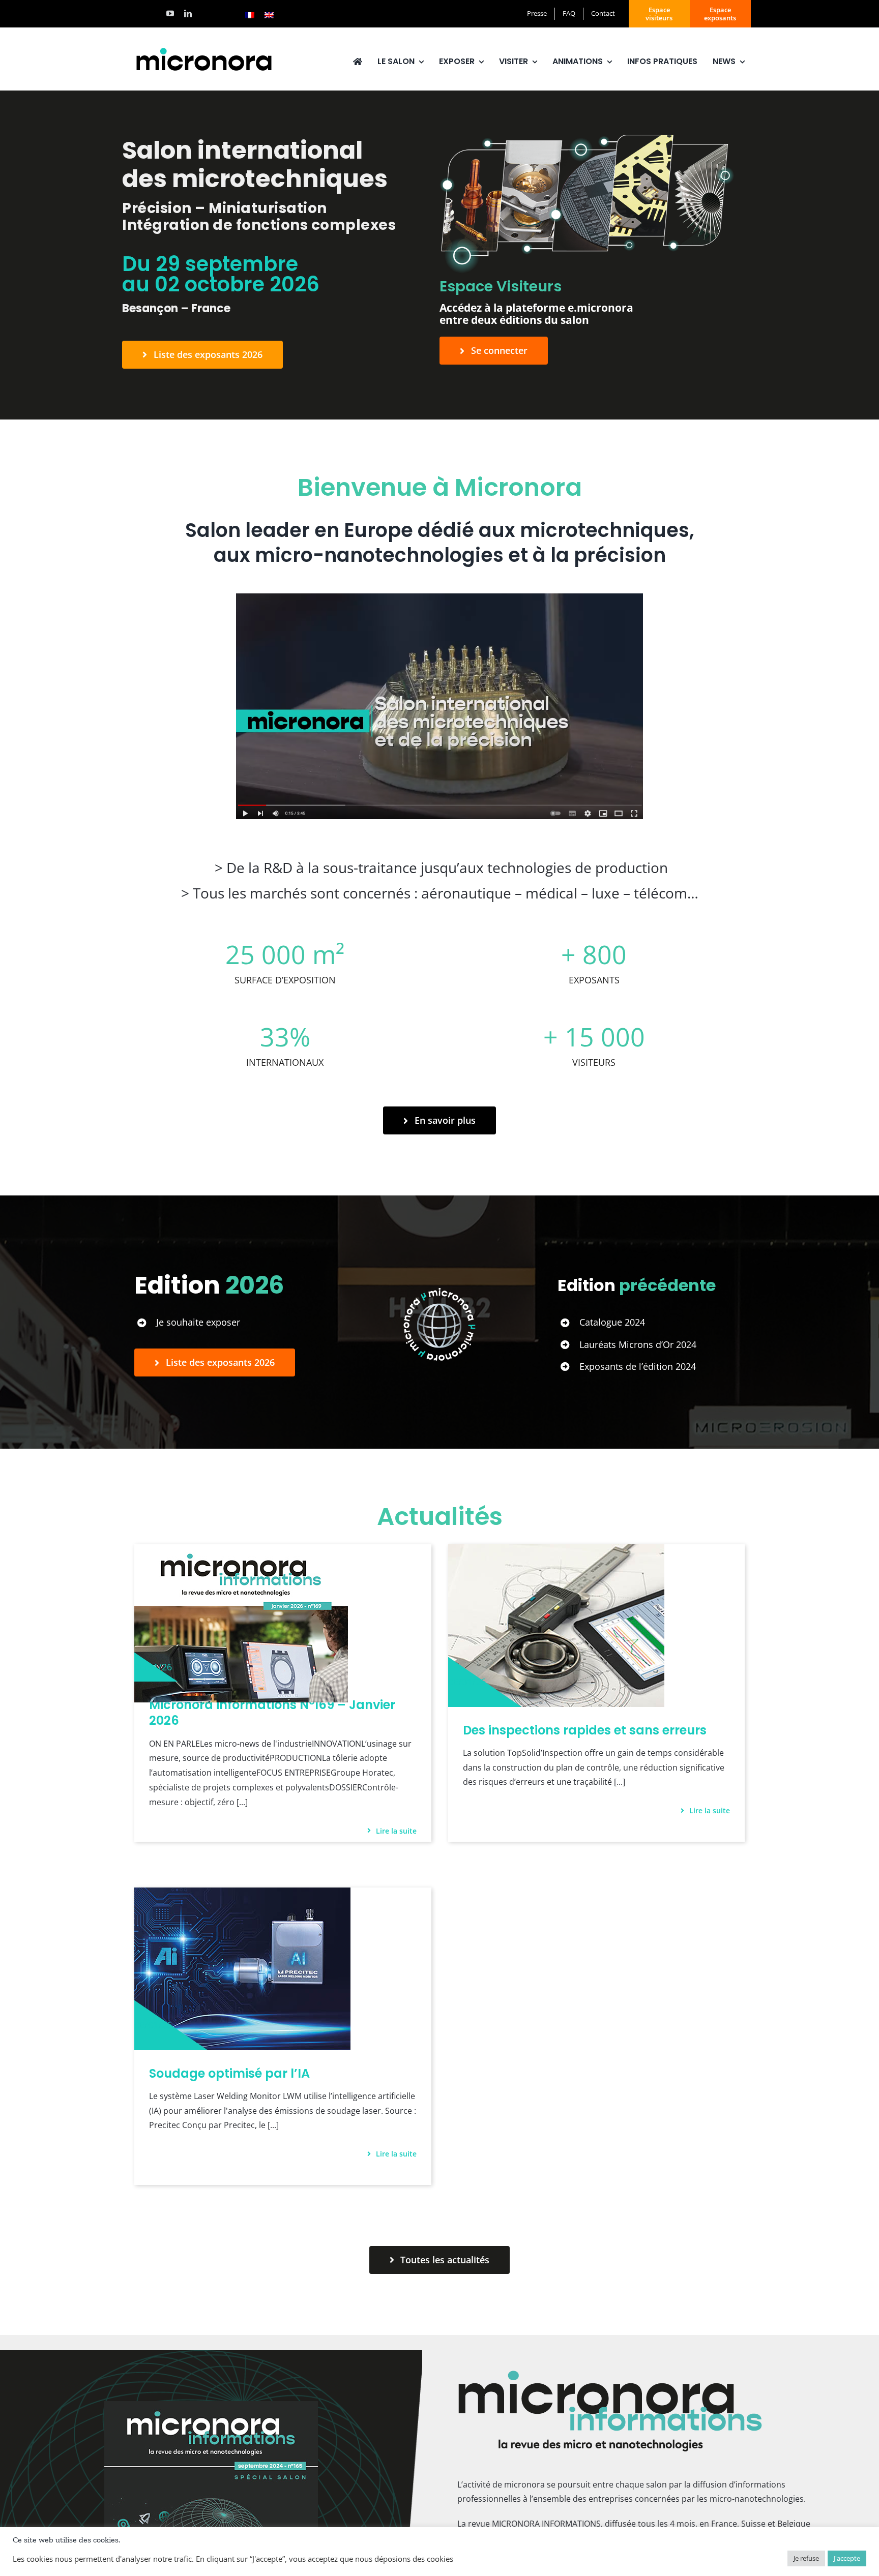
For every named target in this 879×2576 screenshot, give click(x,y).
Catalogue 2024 (612, 1322)
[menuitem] (250, 15)
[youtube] (170, 13)
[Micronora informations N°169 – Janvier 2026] (241, 1551)
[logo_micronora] (204, 49)
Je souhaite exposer (198, 1322)
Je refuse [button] (806, 2558)
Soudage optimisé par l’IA (229, 2073)
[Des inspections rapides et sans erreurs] (556, 1551)
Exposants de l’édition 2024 (638, 1366)
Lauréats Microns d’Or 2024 (638, 1344)
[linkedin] (188, 13)
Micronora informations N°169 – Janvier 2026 (272, 1713)
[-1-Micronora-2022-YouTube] (439, 597)
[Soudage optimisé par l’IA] (242, 1895)
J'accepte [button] (847, 2558)
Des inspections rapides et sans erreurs (585, 1730)
